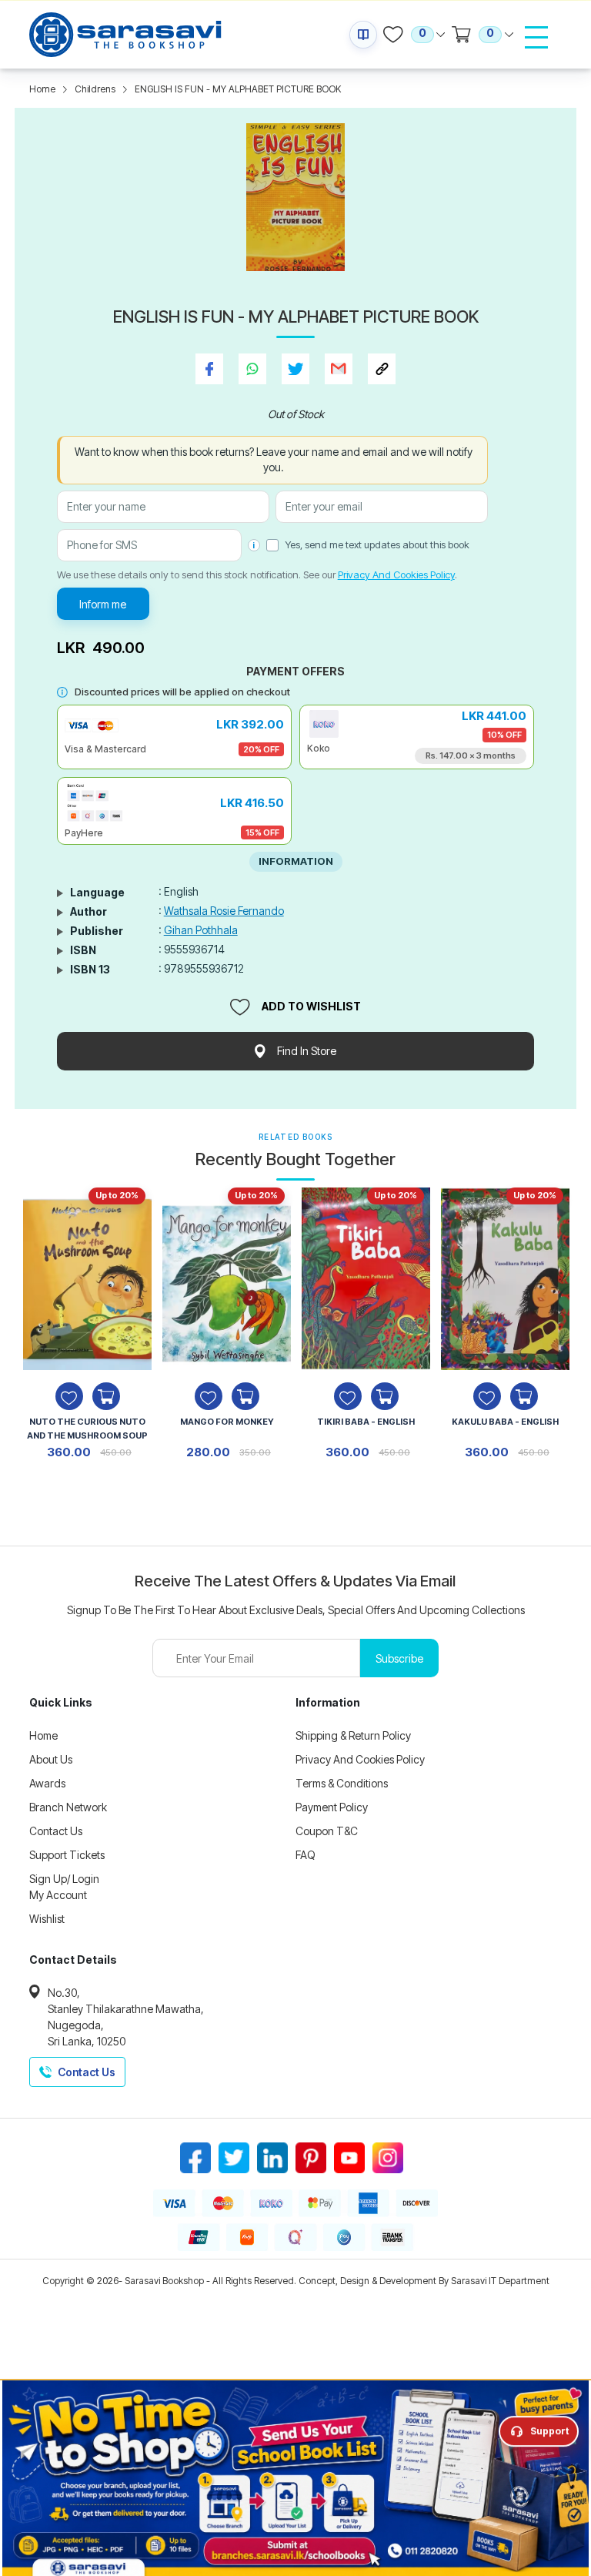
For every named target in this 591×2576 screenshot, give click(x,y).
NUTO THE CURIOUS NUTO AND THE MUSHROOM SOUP (87, 1429)
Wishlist (47, 1919)
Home (42, 89)
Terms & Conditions (342, 1783)
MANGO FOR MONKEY (227, 1422)
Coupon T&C (327, 1831)
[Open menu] (536, 37)
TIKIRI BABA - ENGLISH (366, 1422)
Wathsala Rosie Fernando (224, 911)
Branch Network (68, 1807)
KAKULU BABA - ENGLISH (505, 1422)
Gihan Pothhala (201, 930)
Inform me (103, 604)
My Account (58, 1895)
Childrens (95, 89)
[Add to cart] (106, 1396)
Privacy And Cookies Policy (396, 574)
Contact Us (56, 1831)
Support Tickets (67, 1855)
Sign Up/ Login (64, 1879)
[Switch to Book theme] (363, 35)
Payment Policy (332, 1807)
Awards (47, 1783)
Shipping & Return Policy (353, 1735)
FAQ (306, 1855)
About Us (51, 1759)
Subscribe (399, 1658)
